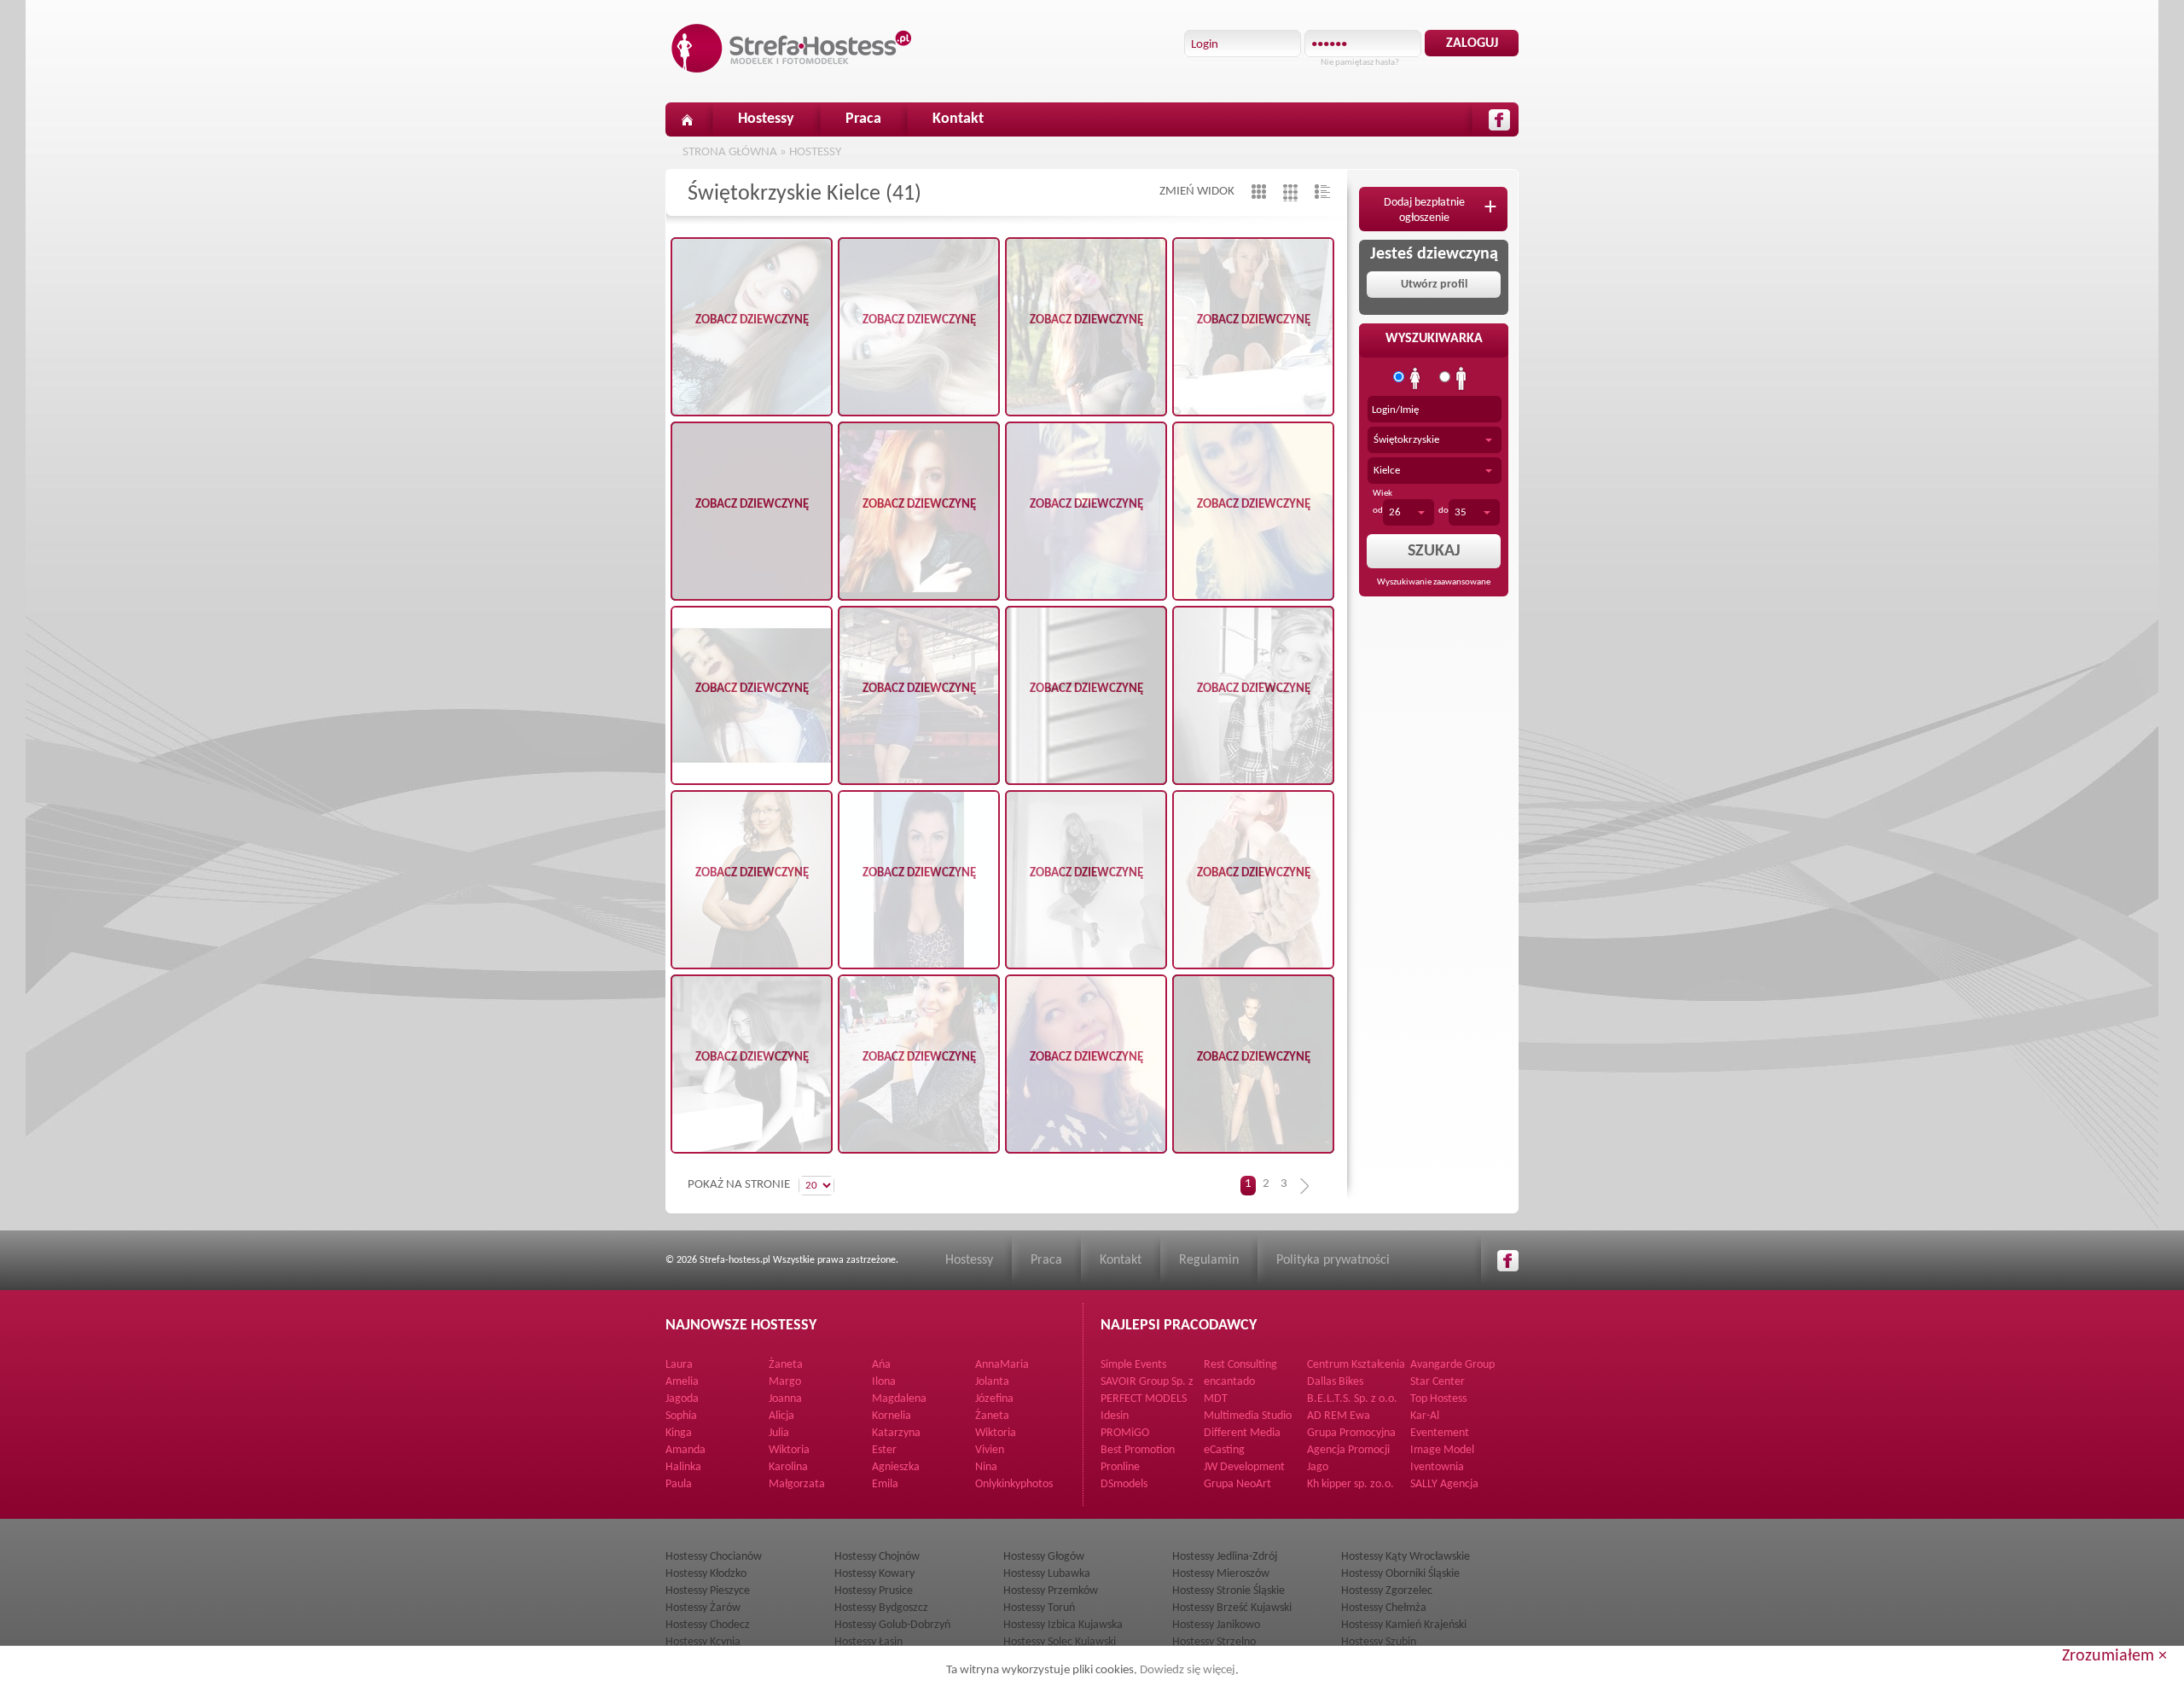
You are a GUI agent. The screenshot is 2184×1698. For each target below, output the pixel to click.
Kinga (679, 1433)
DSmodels (1124, 1484)
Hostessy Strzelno (1214, 1642)
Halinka (683, 1467)
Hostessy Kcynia (703, 1642)
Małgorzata (797, 1484)
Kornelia (892, 1416)
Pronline (1120, 1467)
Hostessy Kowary (874, 1574)
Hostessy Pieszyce (708, 1591)
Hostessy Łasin (868, 1642)
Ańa (881, 1365)
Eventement (1440, 1433)
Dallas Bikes (1335, 1382)
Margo (785, 1382)
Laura (679, 1365)
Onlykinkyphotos (1014, 1484)
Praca (863, 119)
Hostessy (766, 119)
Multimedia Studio (1248, 1416)
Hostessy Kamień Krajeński (1404, 1625)
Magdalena (899, 1399)
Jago (1318, 1467)
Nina (986, 1467)
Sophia (681, 1416)
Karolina (788, 1467)
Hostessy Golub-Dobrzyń (892, 1625)
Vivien (990, 1450)
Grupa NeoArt (1237, 1484)
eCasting (1224, 1450)
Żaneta (786, 1365)
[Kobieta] (1415, 379)
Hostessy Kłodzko (706, 1574)
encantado (1229, 1382)
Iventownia (1437, 1467)
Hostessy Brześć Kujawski (1232, 1608)
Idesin (1115, 1416)
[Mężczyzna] (1461, 379)
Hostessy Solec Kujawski (1060, 1642)
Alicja (781, 1416)
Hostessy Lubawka (1047, 1574)
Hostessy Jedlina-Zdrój (1225, 1557)
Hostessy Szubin (1379, 1642)
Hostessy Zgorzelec (1387, 1591)
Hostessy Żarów (703, 1608)
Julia (779, 1433)
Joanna (785, 1399)
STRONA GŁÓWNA (730, 152)
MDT (1216, 1399)
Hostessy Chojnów (877, 1557)
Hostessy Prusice (874, 1591)
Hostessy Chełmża (1384, 1608)
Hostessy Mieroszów (1221, 1574)
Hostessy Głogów (1044, 1557)
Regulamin (1209, 1260)
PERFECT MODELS (1144, 1399)
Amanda (685, 1450)
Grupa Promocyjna (1351, 1433)
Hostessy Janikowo (1216, 1625)
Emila (885, 1484)
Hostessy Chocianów (714, 1557)
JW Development (1244, 1467)
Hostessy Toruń (1039, 1608)
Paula (679, 1484)
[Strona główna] (687, 119)
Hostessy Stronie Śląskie (1228, 1591)
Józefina (994, 1399)
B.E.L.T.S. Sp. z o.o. (1352, 1399)
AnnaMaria (1002, 1365)
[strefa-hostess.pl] (792, 48)
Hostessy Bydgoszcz (881, 1608)
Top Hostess (1438, 1399)
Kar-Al (1425, 1416)
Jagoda (682, 1399)
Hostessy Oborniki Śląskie (1400, 1574)
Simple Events (1133, 1365)
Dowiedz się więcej (1188, 1670)
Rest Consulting (1240, 1365)
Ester (884, 1450)
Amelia (682, 1382)
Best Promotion (1138, 1450)
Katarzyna (896, 1433)
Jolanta (992, 1382)
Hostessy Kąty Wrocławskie (1406, 1557)
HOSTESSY (815, 152)
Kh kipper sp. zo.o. (1350, 1484)
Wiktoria (996, 1433)
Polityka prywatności (1333, 1260)
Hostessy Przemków (1051, 1591)
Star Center (1438, 1382)
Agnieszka (896, 1467)
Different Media (1242, 1433)
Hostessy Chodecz (708, 1625)
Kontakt (958, 119)
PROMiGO (1125, 1433)
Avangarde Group (1452, 1365)
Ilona (884, 1382)
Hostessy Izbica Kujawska (1063, 1625)
